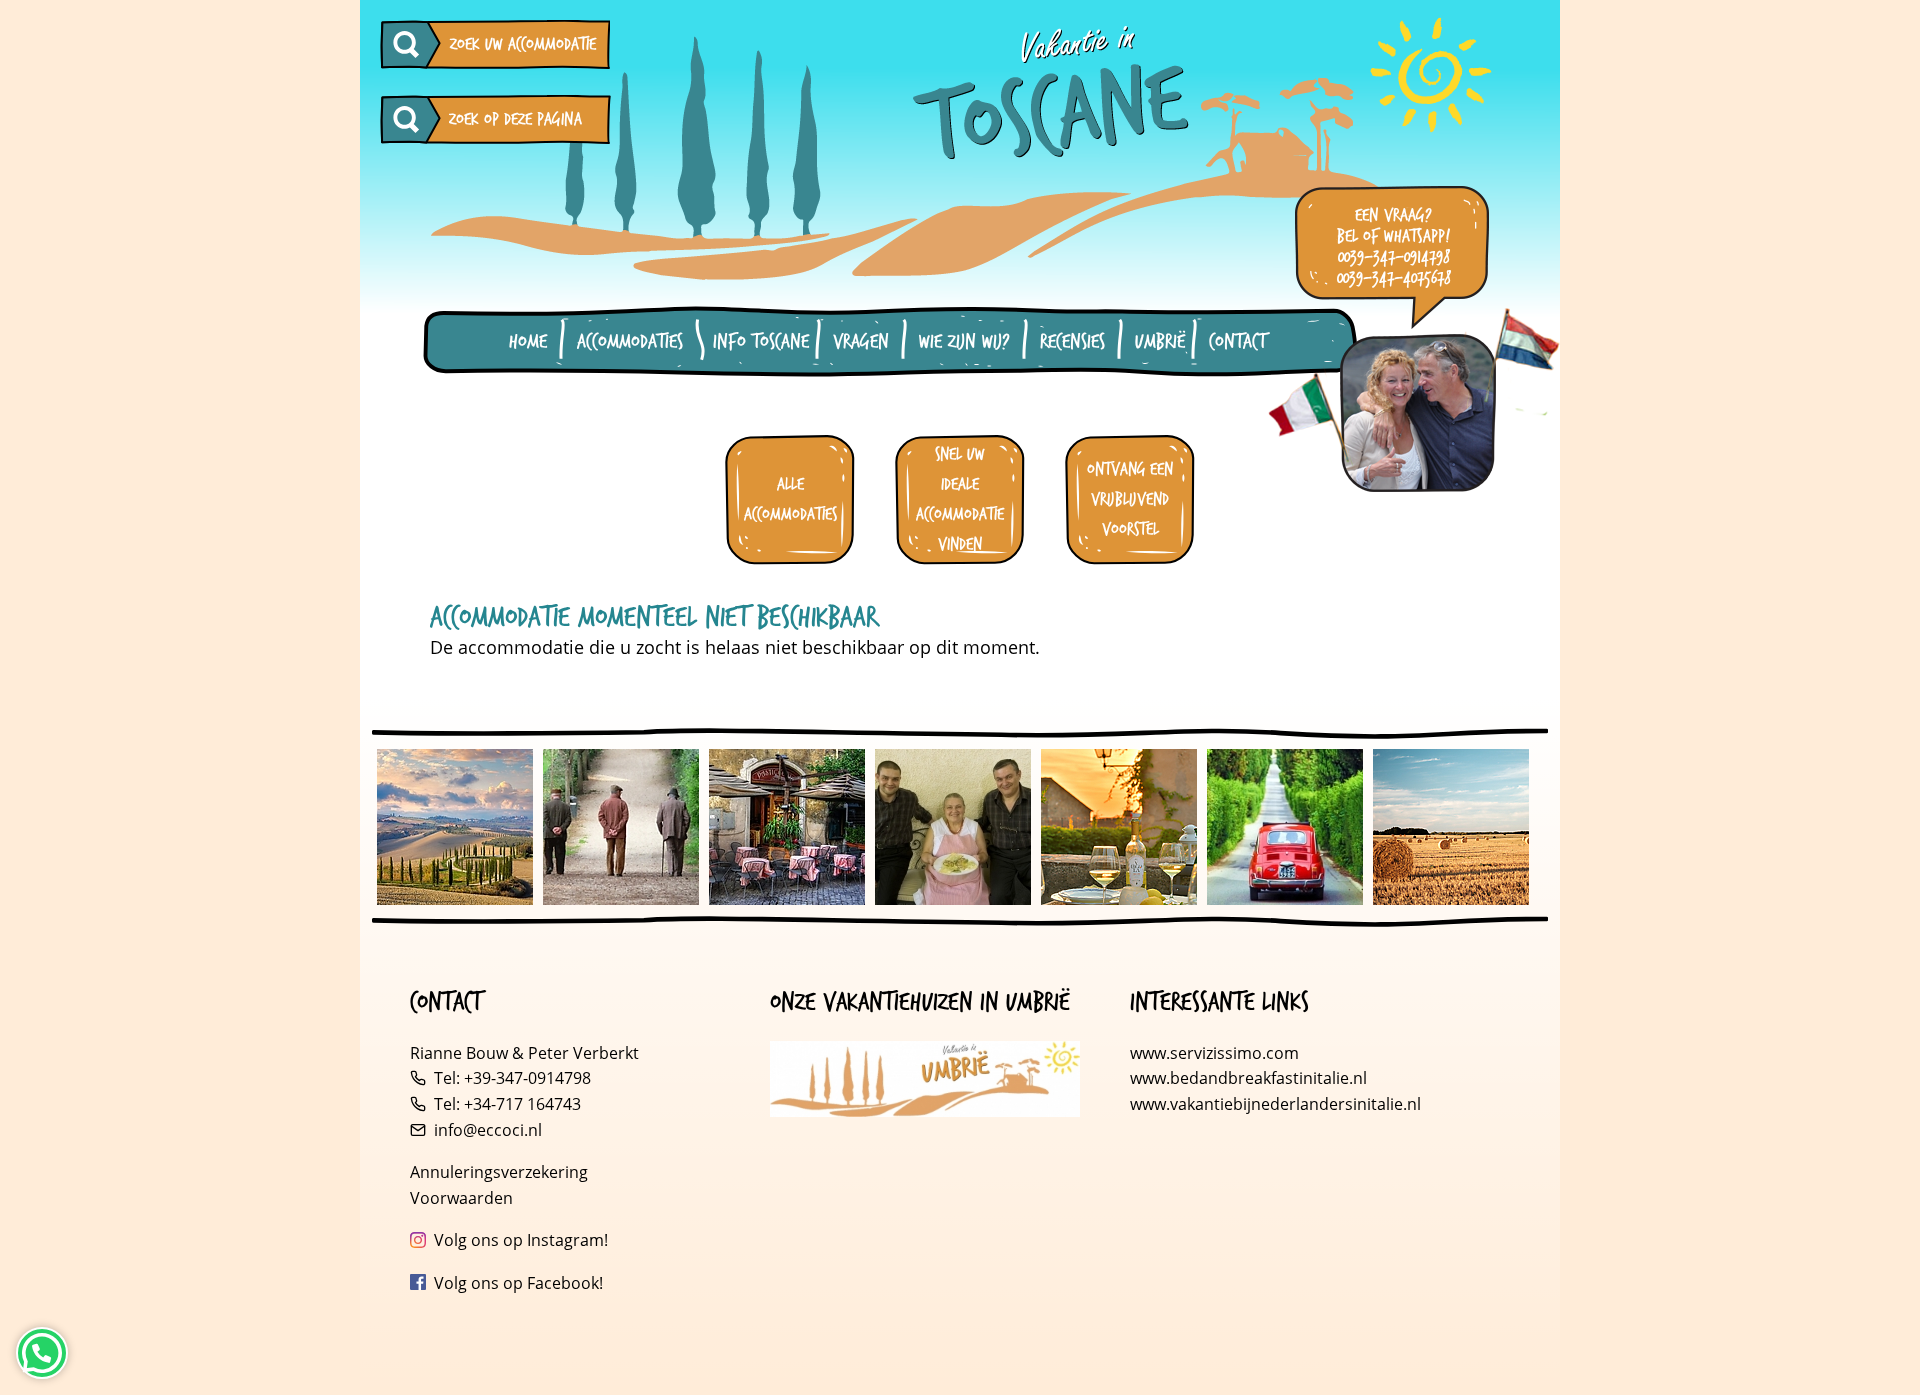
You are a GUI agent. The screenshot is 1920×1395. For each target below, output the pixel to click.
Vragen (861, 342)
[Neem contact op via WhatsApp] (42, 1353)
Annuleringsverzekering (499, 1172)
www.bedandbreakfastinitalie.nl (1250, 1078)
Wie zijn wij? (964, 342)
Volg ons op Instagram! (521, 1240)
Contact (1237, 342)
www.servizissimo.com (1214, 1053)
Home (528, 342)
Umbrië (1160, 342)
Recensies (1072, 342)
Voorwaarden (461, 1198)
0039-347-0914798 (1394, 257)
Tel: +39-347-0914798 (512, 1078)
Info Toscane (761, 342)
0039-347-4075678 (1394, 278)
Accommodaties (630, 342)
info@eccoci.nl (488, 1130)
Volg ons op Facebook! (518, 1283)
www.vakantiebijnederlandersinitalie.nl (1275, 1104)
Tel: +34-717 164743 (507, 1104)
